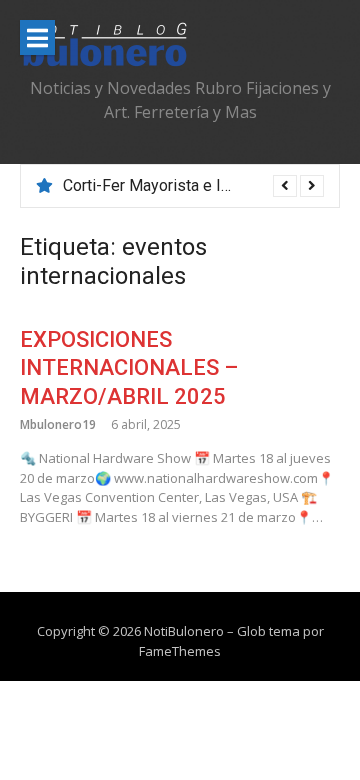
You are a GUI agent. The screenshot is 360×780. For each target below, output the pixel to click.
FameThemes (180, 651)
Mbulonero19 (58, 424)
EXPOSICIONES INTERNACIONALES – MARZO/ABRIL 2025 (129, 368)
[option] (193, 186)
